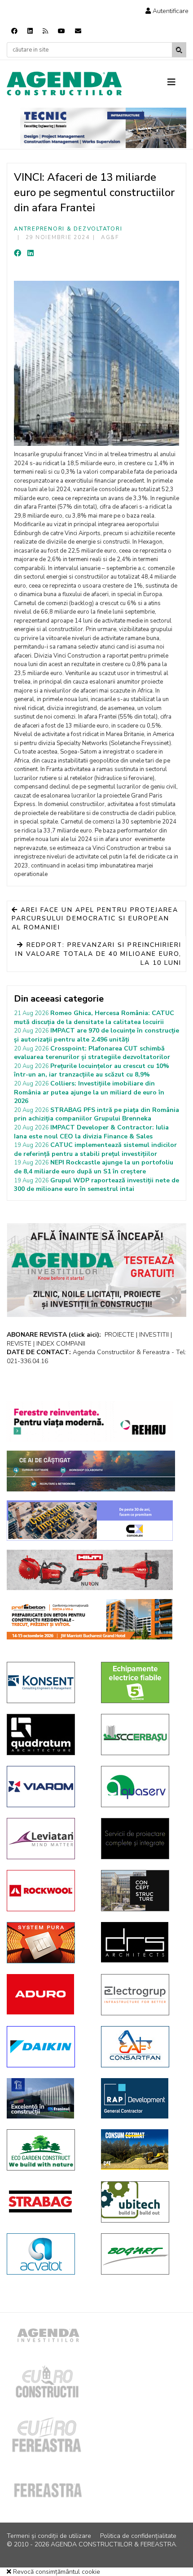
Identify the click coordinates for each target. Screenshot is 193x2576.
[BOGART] (141, 2254)
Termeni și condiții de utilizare (49, 2536)
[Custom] (45, 31)
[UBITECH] (141, 2202)
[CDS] (141, 1839)
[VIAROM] (47, 1787)
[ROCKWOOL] (47, 1891)
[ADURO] (47, 1994)
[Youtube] (61, 31)
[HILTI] (90, 1570)
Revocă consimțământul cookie (56, 2572)
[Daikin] (47, 2047)
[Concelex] (90, 1521)
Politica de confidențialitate (138, 2536)
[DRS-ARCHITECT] (141, 1942)
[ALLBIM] (91, 1471)
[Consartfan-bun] (141, 2047)
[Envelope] (78, 31)
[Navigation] (177, 83)
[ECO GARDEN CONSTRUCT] (47, 2150)
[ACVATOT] (47, 2254)
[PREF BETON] (90, 1619)
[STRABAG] (47, 2201)
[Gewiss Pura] (47, 1943)
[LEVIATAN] (47, 1839)
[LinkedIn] (31, 253)
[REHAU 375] (90, 1421)
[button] (167, 11)
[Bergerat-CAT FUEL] (141, 2149)
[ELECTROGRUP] (141, 1995)
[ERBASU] (141, 1735)
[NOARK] (141, 1682)
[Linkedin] (30, 31)
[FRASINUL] (47, 2098)
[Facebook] (14, 31)
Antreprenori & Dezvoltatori (68, 229)
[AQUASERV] (141, 1787)
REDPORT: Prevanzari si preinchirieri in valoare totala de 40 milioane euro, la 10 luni (98, 954)
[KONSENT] (47, 1682)
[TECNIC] (103, 128)
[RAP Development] (141, 2098)
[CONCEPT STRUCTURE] (141, 1891)
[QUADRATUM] (47, 1735)
